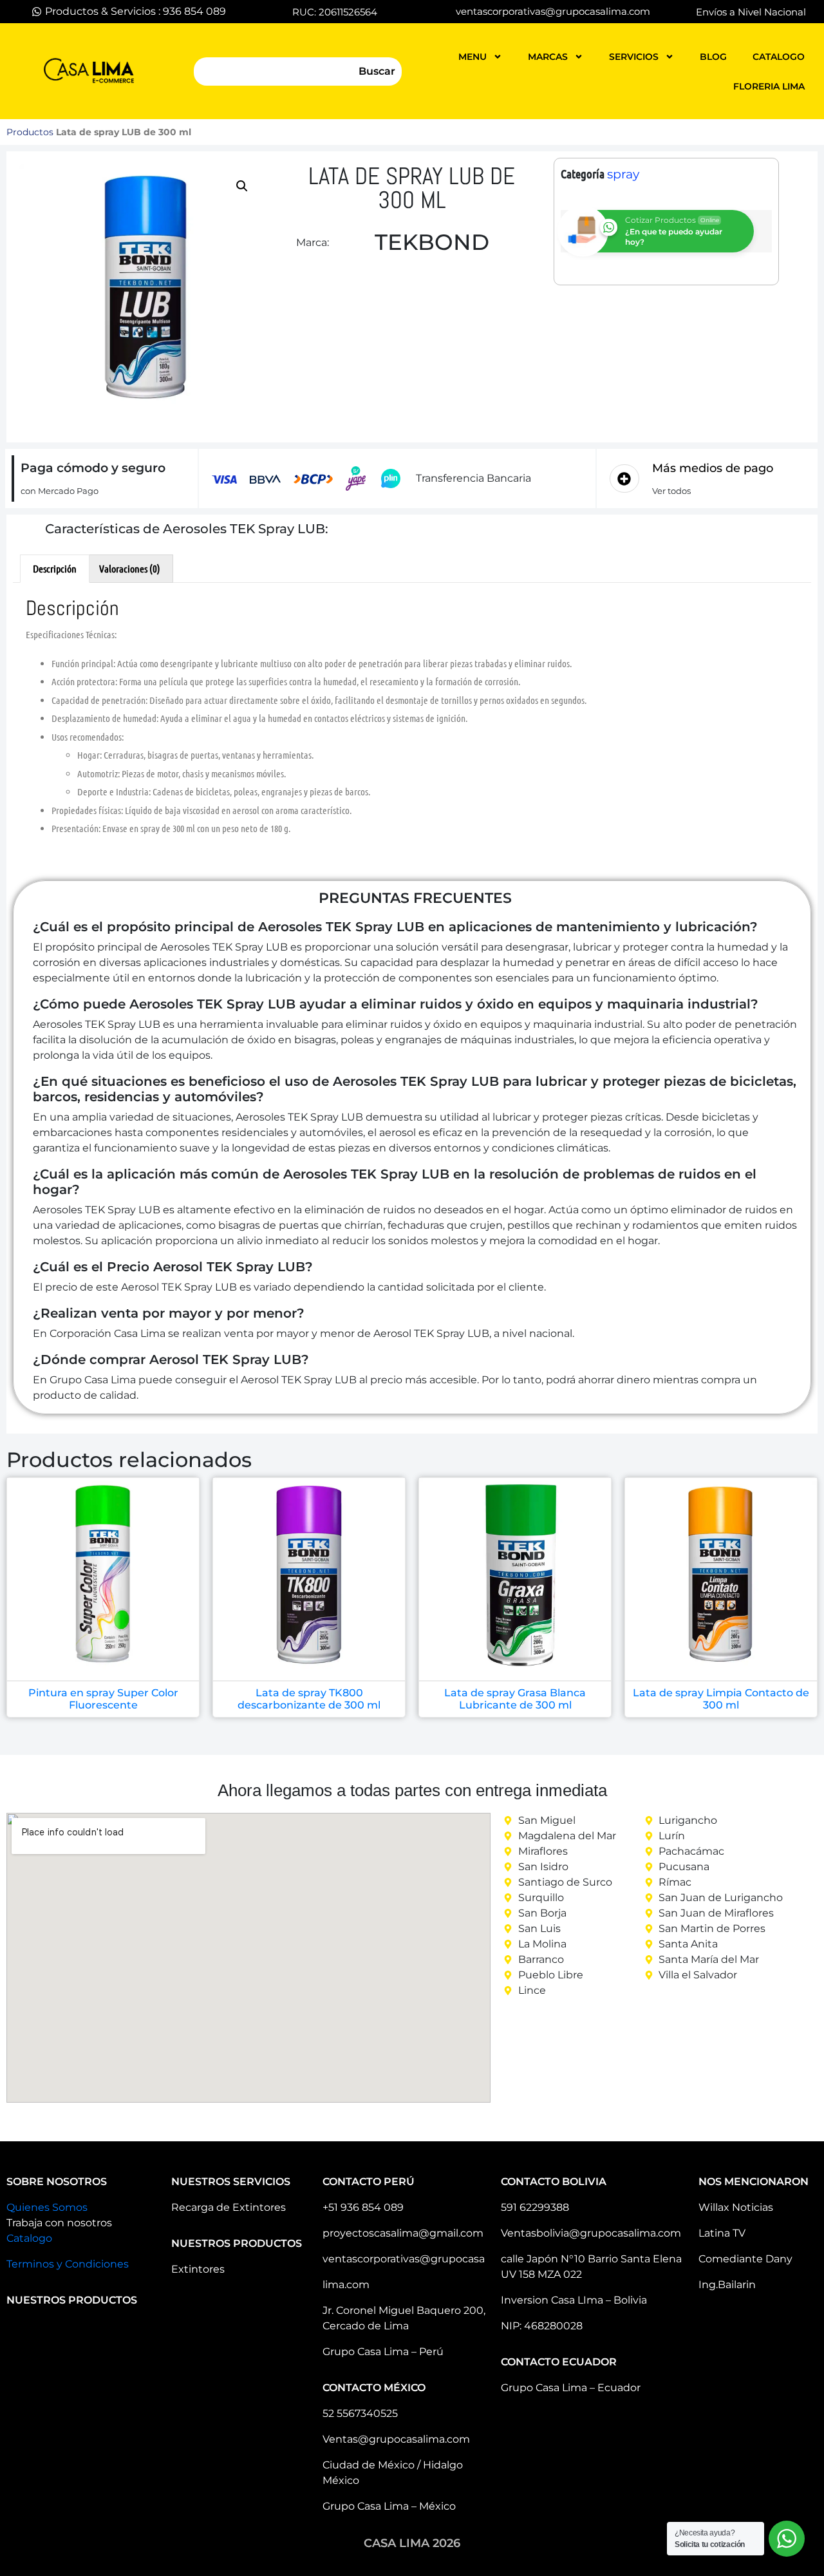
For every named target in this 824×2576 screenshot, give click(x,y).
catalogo (779, 57)
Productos (30, 132)
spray (623, 174)
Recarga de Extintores (229, 2207)
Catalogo (29, 2238)
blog (713, 57)
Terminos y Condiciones (68, 2264)
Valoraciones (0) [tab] (130, 568)
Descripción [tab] (55, 568)
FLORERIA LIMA (769, 86)
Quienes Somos (47, 2207)
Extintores (198, 2269)
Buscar (377, 71)
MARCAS (548, 57)
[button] (242, 186)
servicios (634, 57)
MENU (473, 57)
